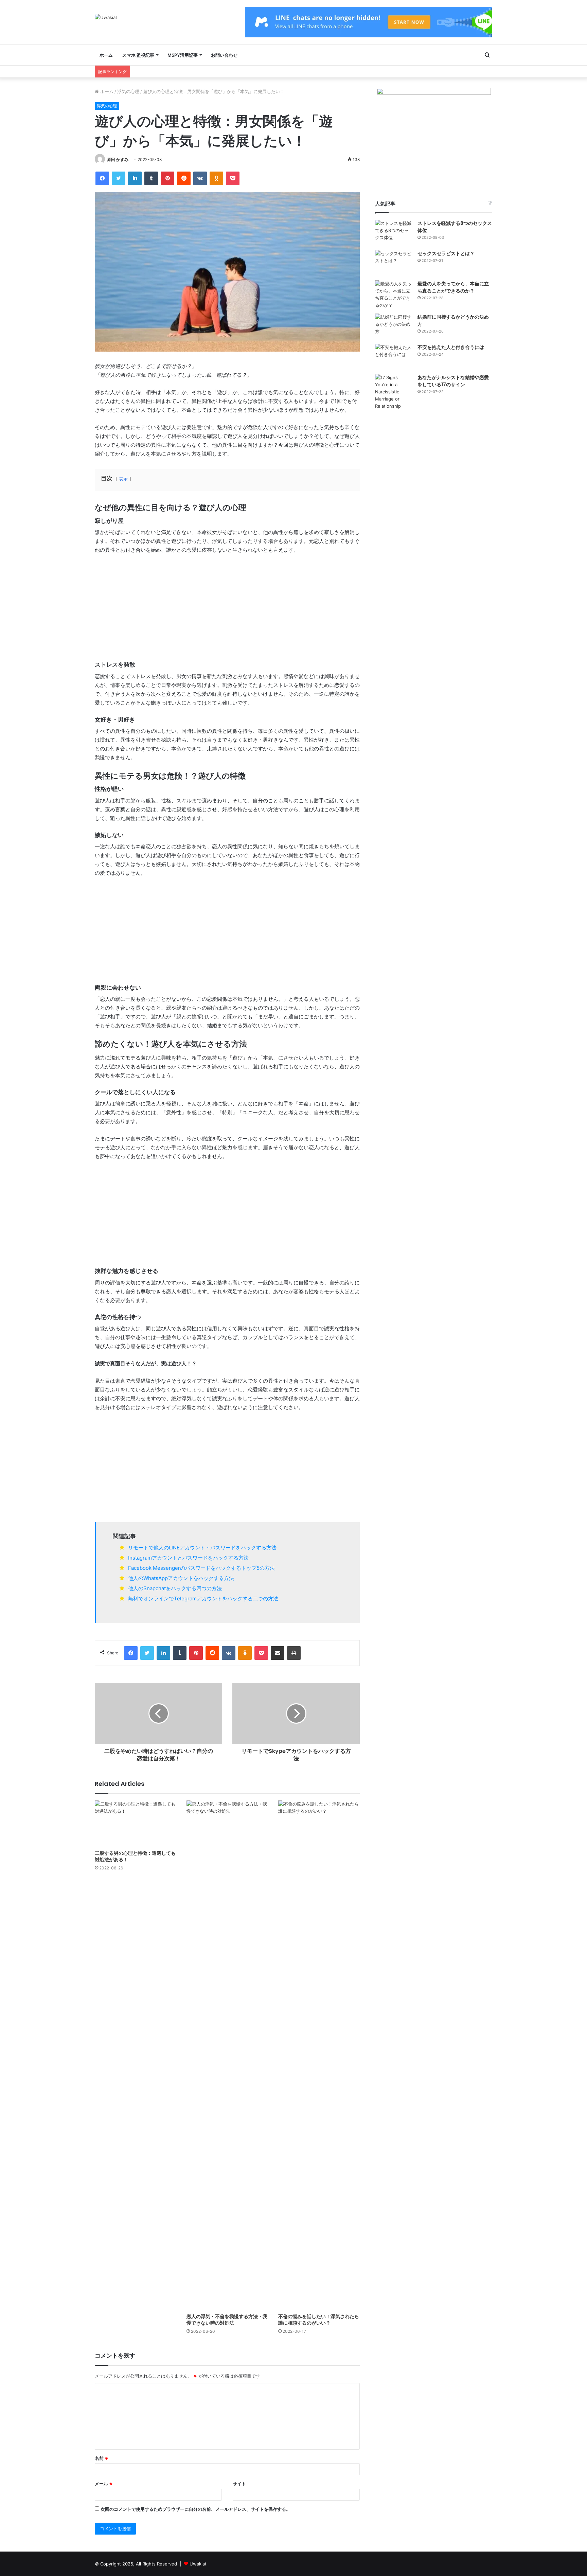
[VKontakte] (200, 178)
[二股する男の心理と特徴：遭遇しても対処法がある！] (136, 1823)
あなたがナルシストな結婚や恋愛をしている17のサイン (453, 381)
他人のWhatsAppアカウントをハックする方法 (181, 1578)
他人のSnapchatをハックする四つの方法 (175, 1588)
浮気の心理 (128, 91)
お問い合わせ (224, 55)
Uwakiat (198, 2564)
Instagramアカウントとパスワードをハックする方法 (188, 1558)
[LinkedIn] (135, 178)
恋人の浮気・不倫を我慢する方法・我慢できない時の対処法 (227, 2320)
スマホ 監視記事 (138, 55)
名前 (102, 2458)
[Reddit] (184, 178)
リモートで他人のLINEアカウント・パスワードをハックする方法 (202, 1548)
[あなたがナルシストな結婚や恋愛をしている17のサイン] (394, 392)
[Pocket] (233, 178)
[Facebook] (102, 178)
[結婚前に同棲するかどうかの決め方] (394, 326)
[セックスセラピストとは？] (394, 263)
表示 (123, 479)
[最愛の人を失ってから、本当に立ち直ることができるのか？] (394, 295)
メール (104, 2484)
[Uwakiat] (106, 17)
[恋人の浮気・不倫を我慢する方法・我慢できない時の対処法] (227, 2055)
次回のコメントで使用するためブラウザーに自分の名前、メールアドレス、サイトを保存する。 (195, 2509)
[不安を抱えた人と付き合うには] (394, 357)
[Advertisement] (227, 610)
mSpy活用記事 (183, 55)
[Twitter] (119, 178)
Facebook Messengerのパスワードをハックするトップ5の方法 (201, 1568)
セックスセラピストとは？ (446, 253)
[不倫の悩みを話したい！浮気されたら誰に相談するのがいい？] (319, 2055)
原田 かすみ (118, 159)
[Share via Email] (278, 1653)
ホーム (106, 55)
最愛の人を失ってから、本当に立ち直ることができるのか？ (453, 287)
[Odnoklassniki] (216, 178)
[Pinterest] (167, 178)
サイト (239, 2484)
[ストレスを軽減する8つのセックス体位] (394, 233)
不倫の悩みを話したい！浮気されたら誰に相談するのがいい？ (319, 2320)
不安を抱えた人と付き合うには (451, 347)
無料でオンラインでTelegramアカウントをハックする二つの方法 (203, 1598)
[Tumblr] (151, 178)
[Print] (294, 1653)
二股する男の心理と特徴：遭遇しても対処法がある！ (135, 1856)
